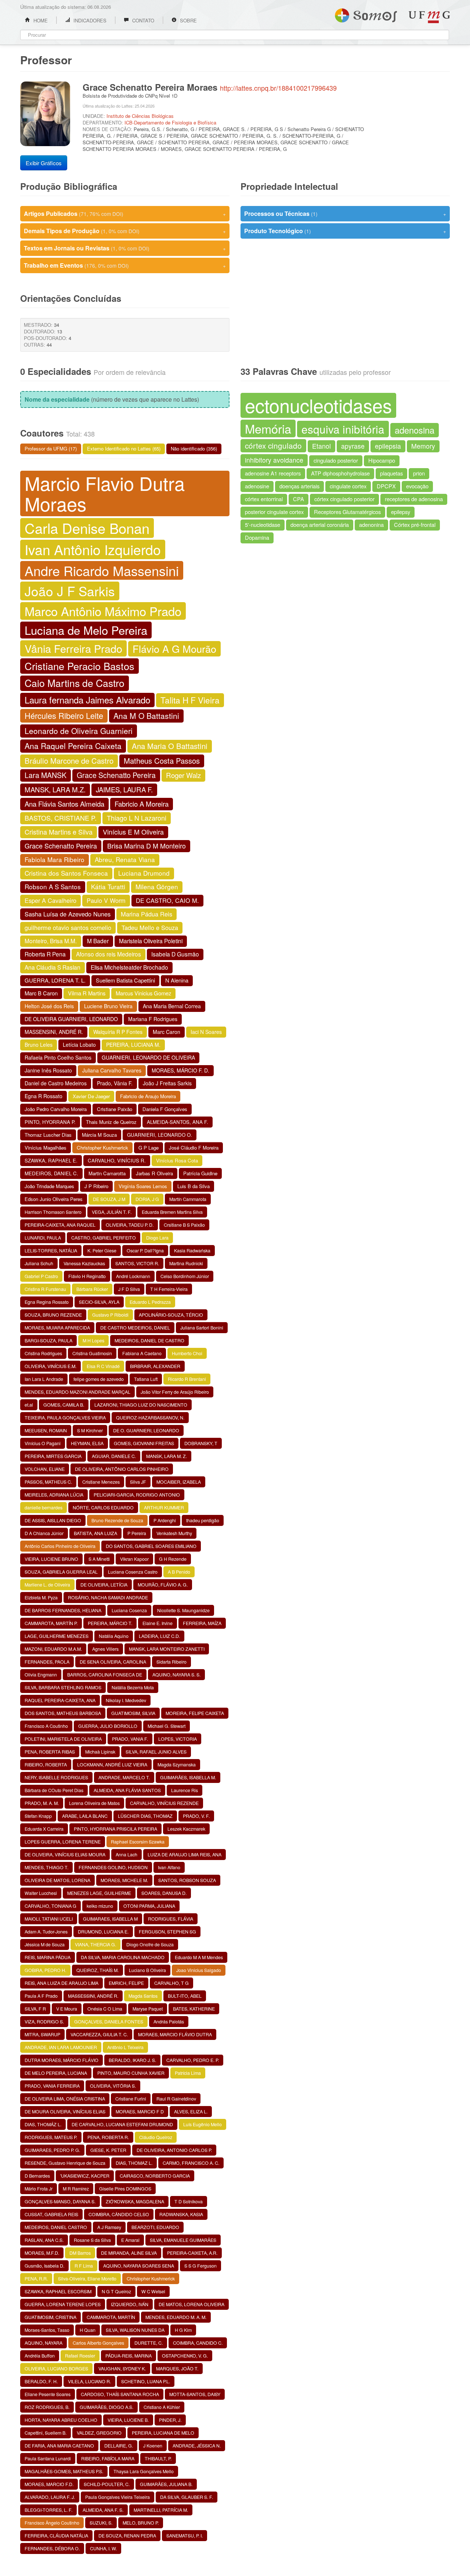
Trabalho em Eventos (125, 265)
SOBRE (188, 20)
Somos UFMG (366, 14)
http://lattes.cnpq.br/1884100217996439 (278, 88)
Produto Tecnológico (345, 231)
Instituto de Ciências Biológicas (140, 116)
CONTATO (142, 20)
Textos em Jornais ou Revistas (125, 248)
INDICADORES (89, 20)
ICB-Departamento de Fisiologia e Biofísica (170, 122)
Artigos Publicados (125, 214)
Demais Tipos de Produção (125, 231)
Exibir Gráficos (44, 163)
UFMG (429, 17)
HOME (40, 20)
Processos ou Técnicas (345, 214)
